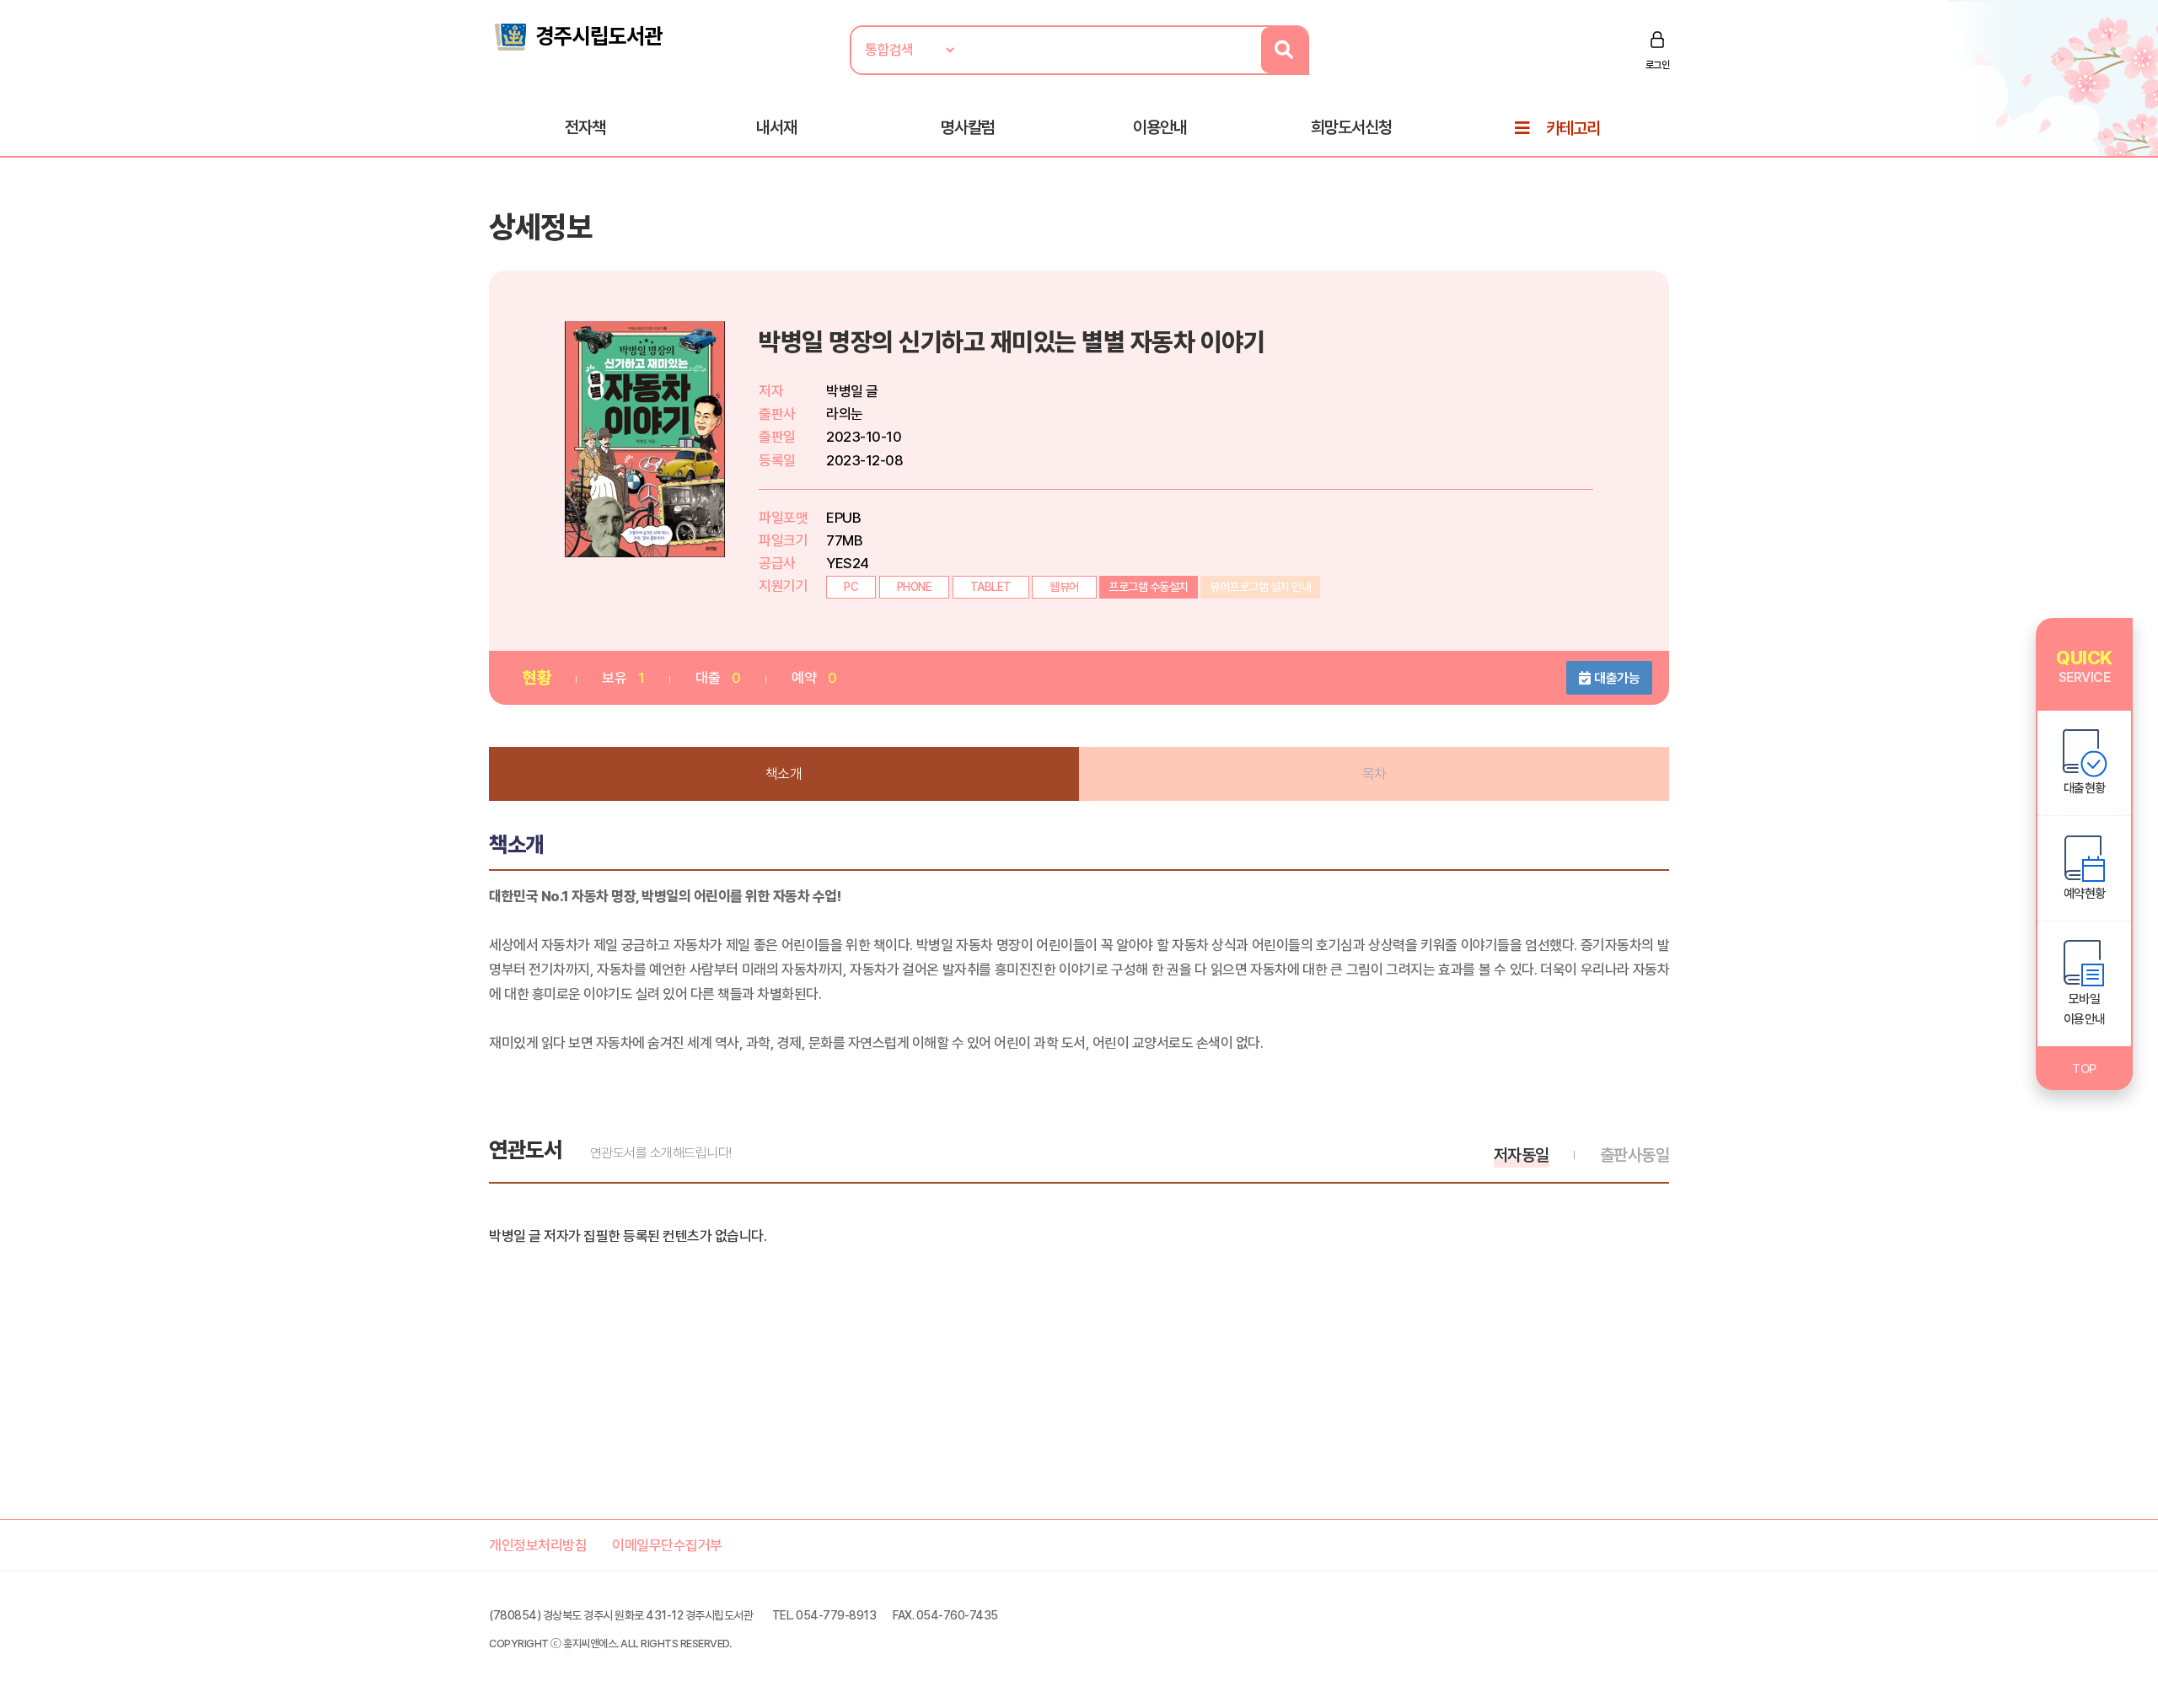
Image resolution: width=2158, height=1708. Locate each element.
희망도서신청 (1351, 127)
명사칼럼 (968, 127)
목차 (1374, 774)
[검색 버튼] (1284, 50)
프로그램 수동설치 (1149, 587)
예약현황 (2085, 894)
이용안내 (1160, 127)
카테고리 (1573, 128)
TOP (2084, 1069)
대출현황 (2085, 788)
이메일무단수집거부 (667, 1545)
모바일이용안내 (2085, 1009)
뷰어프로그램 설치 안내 (1260, 587)
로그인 (1658, 65)
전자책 (585, 127)
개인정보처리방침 (538, 1545)
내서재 (776, 127)
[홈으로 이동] (577, 35)
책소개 (784, 774)
